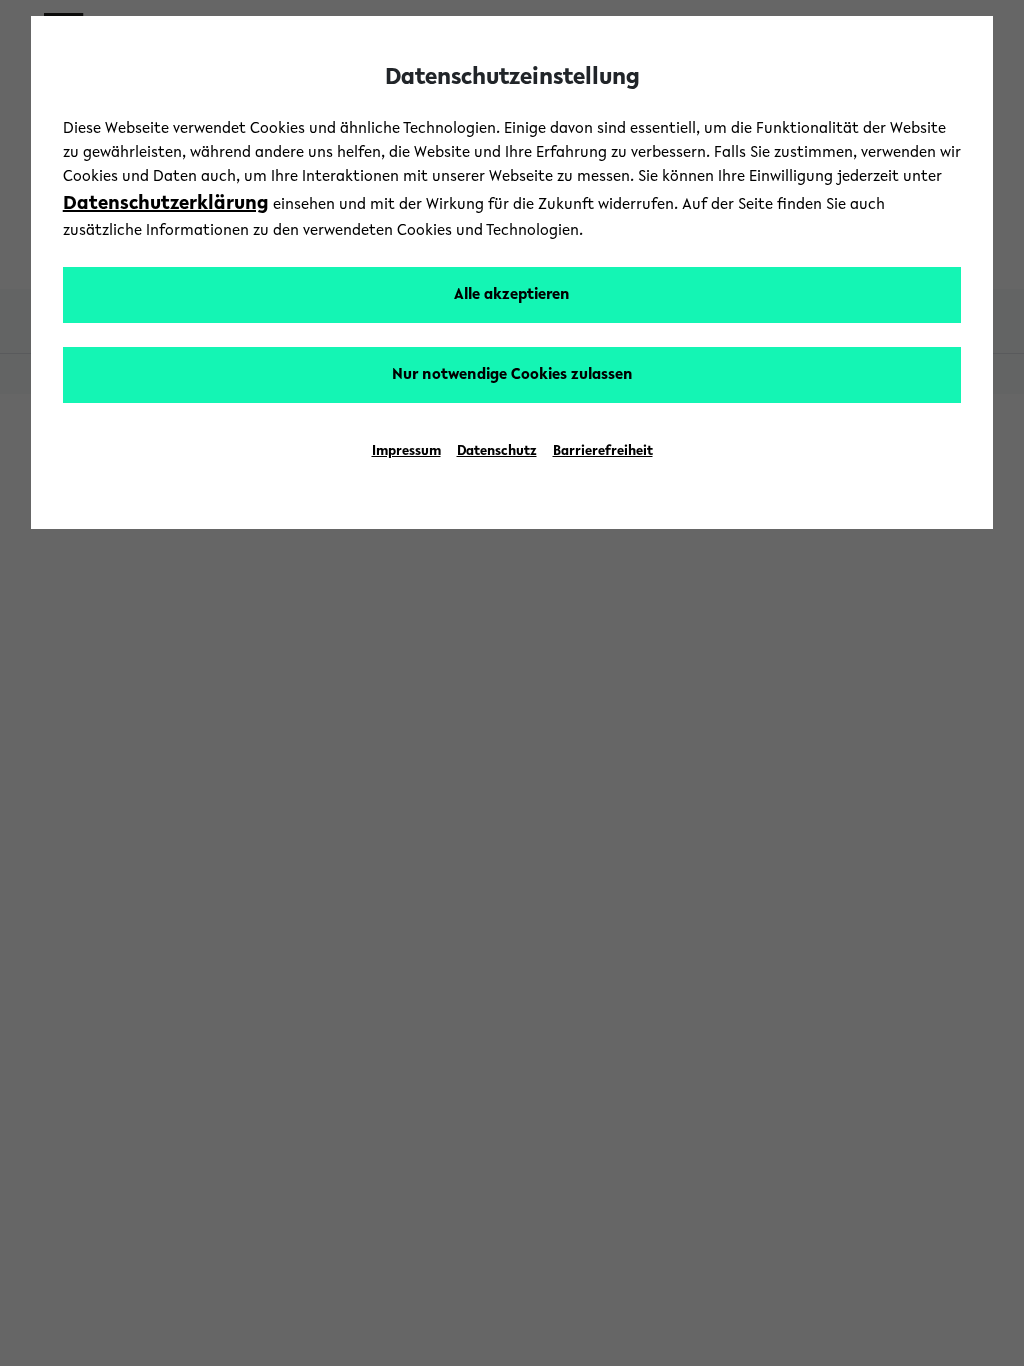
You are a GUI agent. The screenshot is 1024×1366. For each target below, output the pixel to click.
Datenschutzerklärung (166, 204)
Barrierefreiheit (603, 452)
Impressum (406, 452)
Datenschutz (497, 452)
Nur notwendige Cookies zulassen (512, 375)
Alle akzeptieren (512, 295)
